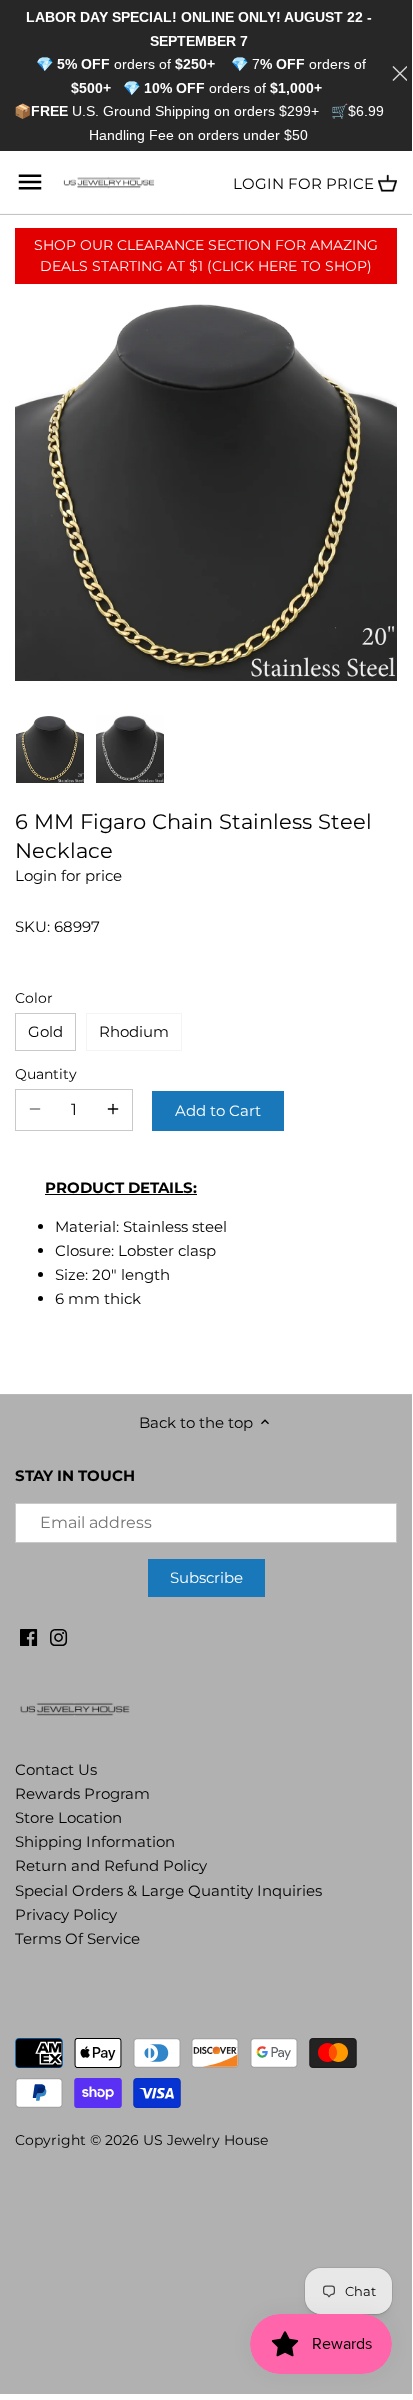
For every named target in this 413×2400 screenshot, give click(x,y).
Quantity (46, 1074)
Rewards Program (82, 1793)
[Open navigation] (30, 182)
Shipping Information (95, 1841)
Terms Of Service (77, 1938)
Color (34, 998)
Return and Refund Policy (111, 1865)
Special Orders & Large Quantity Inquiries (168, 1890)
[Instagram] (58, 1636)
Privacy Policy (66, 1914)
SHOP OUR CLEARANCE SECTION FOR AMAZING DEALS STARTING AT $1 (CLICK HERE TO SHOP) (206, 255)
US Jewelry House (205, 2140)
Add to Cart (218, 1110)
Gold (45, 1031)
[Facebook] (28, 1636)
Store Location (68, 1817)
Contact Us (56, 1769)
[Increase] (113, 1110)
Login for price (303, 183)
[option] (50, 749)
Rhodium (134, 1031)
